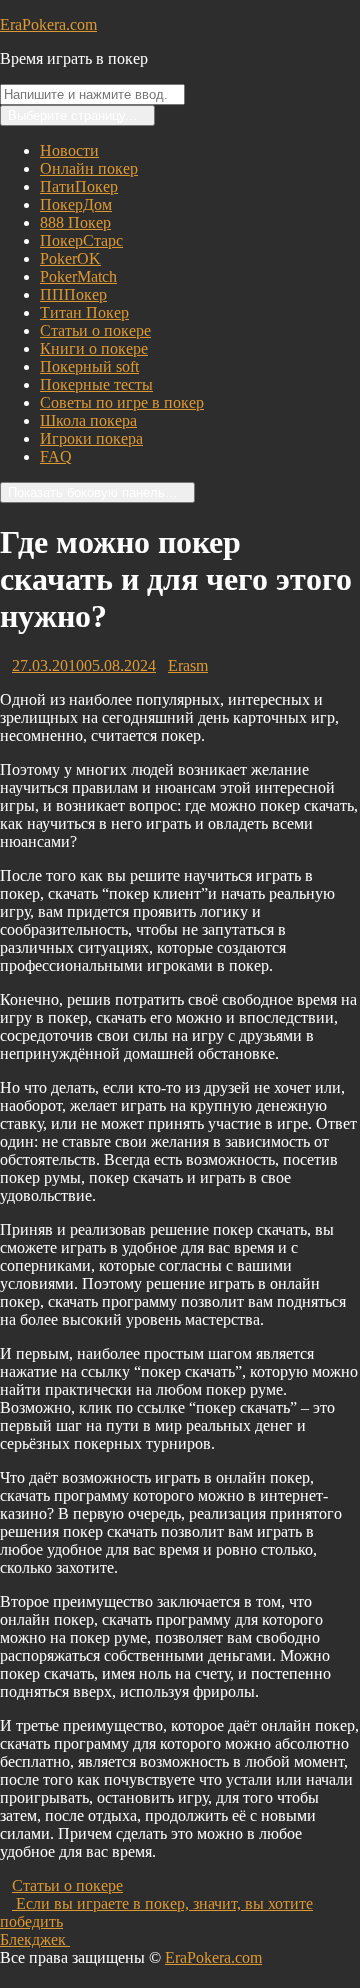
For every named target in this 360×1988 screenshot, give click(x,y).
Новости (69, 150)
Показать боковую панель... (92, 492)
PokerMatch (78, 276)
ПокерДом (76, 204)
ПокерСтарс (81, 240)
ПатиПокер (79, 186)
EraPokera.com (48, 24)
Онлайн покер (89, 168)
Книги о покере (94, 348)
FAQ (56, 456)
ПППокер (73, 294)
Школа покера (88, 420)
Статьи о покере (95, 330)
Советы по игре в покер (122, 402)
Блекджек (41, 1939)
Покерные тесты (96, 384)
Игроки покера (91, 438)
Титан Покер (84, 312)
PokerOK (70, 258)
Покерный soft (89, 366)
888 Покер (75, 222)
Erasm (188, 665)
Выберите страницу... (72, 115)
